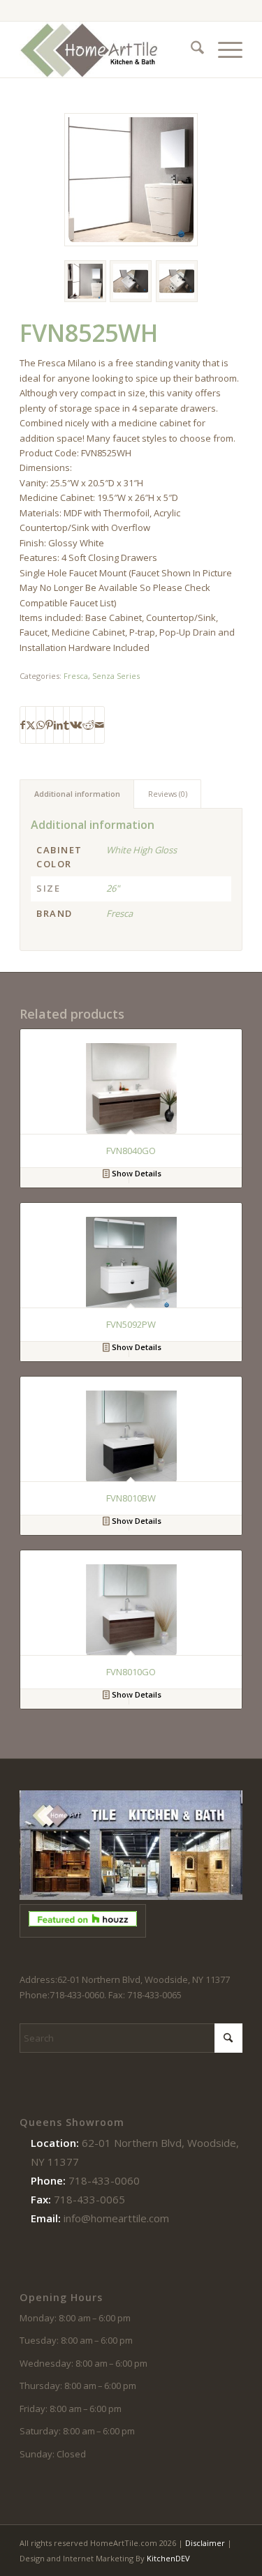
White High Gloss (141, 850)
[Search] (190, 50)
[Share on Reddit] (88, 725)
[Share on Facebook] (23, 725)
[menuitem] (190, 50)
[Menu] (223, 50)
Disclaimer (205, 2543)
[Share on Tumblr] (66, 725)
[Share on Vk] (76, 725)
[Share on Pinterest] (49, 725)
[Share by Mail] (100, 725)
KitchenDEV (168, 2558)
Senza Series (116, 676)
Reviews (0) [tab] (168, 794)
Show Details (136, 1173)
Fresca (76, 676)
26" (113, 888)
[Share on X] (31, 725)
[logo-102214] (109, 50)
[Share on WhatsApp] (41, 725)
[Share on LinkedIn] (58, 725)
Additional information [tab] (77, 794)
